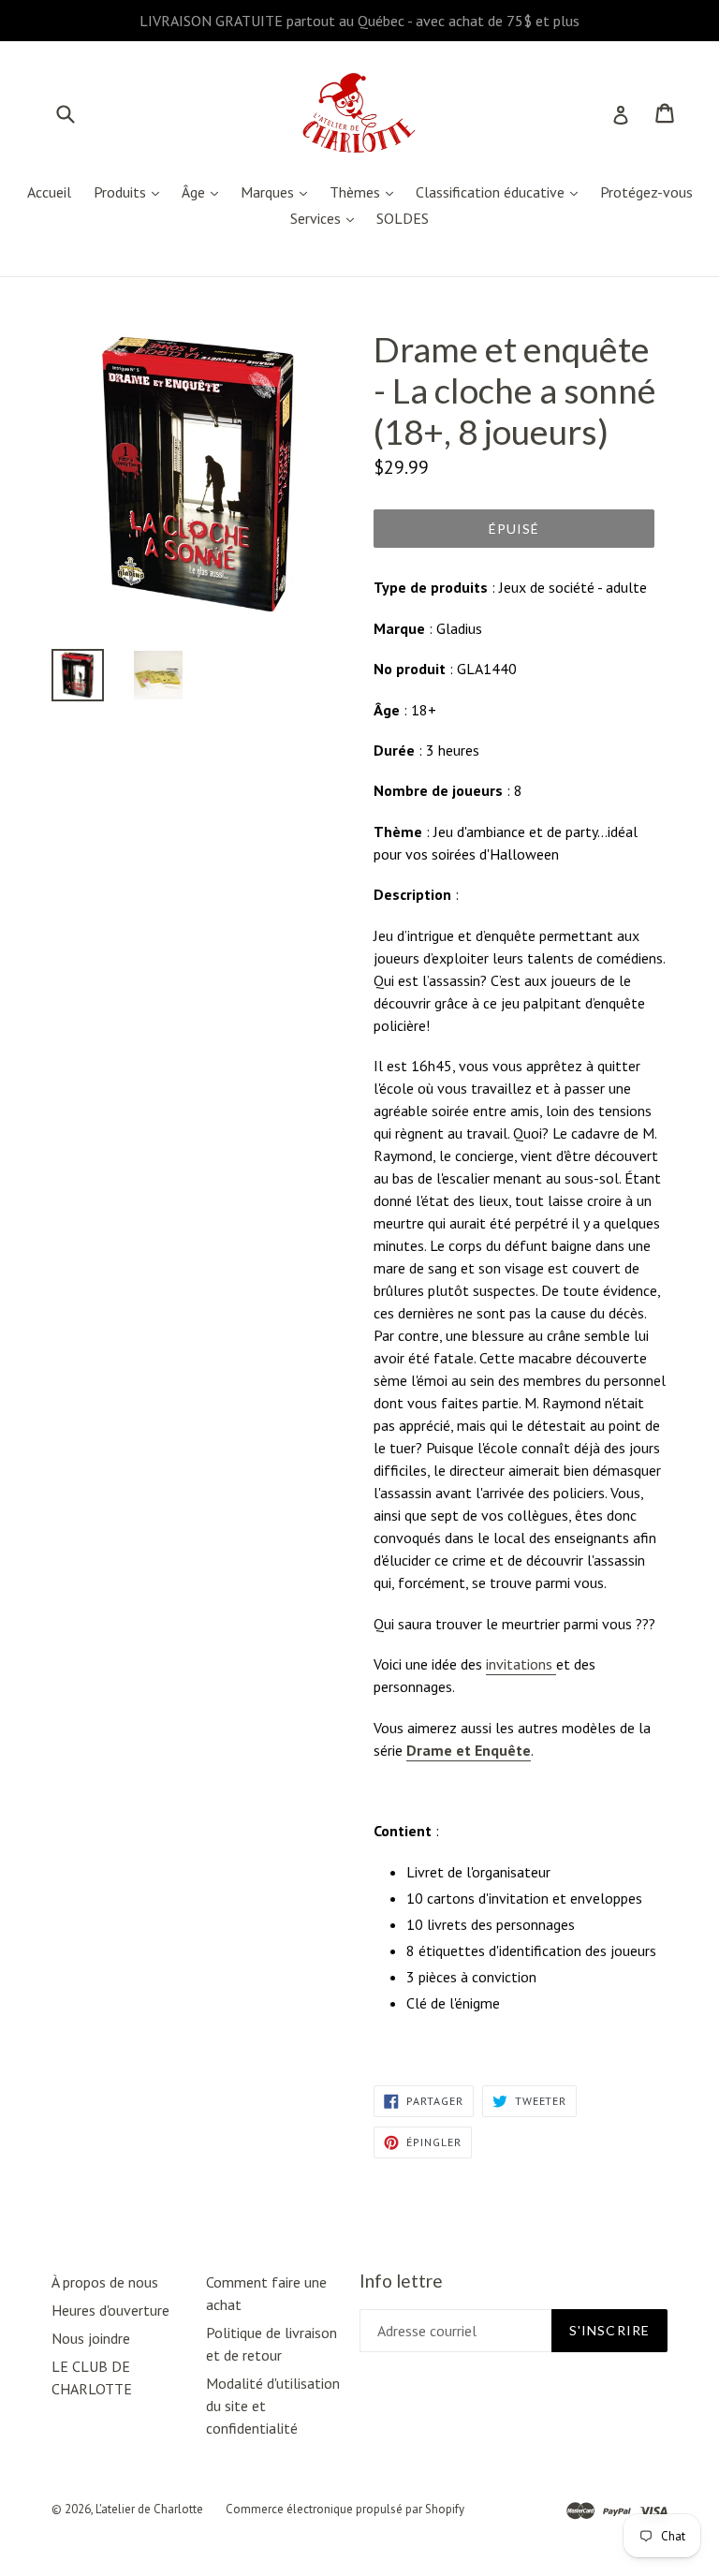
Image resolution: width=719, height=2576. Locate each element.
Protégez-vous (646, 192)
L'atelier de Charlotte (149, 2509)
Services (327, 218)
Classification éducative (501, 191)
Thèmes (366, 191)
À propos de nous (105, 2282)
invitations (521, 1664)
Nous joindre (91, 2338)
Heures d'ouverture (110, 2310)
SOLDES (403, 218)
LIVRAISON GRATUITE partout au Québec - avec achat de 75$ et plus (359, 21)
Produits (131, 191)
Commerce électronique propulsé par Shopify (345, 2509)
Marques (279, 191)
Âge (205, 191)
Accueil (49, 192)
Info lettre (401, 2281)
